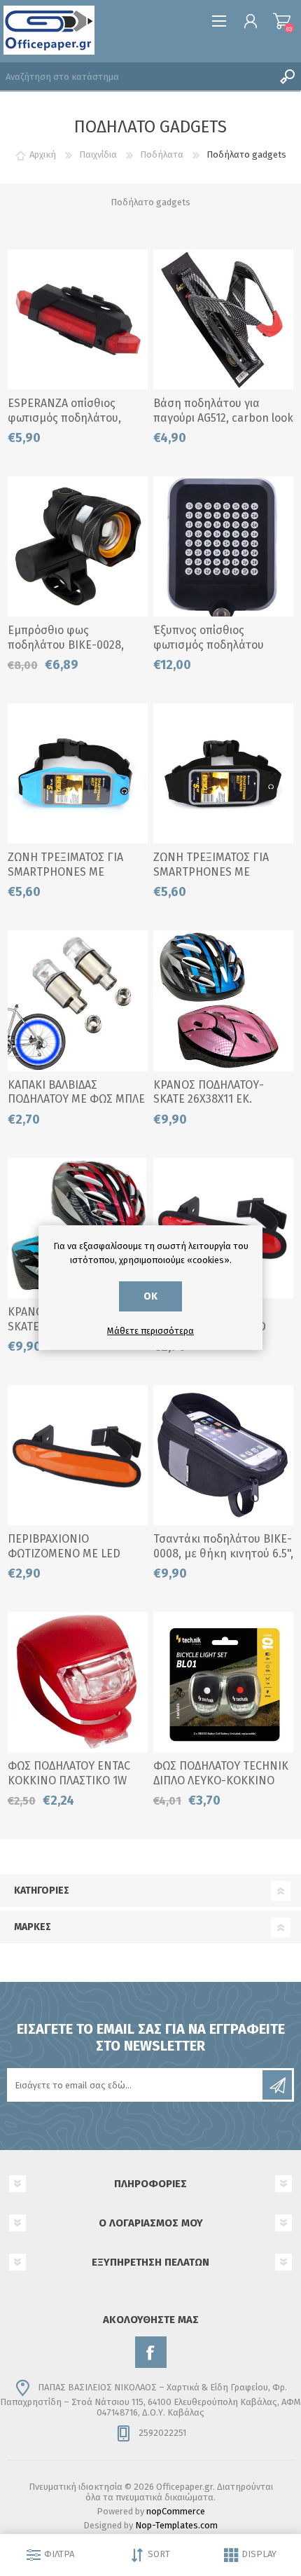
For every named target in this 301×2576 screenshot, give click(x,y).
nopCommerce (176, 2511)
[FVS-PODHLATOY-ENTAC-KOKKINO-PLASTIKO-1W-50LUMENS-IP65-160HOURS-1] (78, 1682)
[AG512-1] (223, 319)
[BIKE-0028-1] (78, 546)
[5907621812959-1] (78, 1000)
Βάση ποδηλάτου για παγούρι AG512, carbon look (223, 411)
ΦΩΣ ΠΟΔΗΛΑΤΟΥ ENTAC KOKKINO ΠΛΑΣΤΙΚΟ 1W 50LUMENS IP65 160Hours (73, 1781)
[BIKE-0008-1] (223, 1455)
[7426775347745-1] (78, 1455)
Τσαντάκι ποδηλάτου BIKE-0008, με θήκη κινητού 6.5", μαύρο (223, 1554)
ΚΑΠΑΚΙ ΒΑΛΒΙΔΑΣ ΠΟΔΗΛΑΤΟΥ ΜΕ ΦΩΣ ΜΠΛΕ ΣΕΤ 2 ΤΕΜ (76, 1100)
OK (150, 1296)
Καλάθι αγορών (282, 21)
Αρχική (43, 154)
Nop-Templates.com (176, 2525)
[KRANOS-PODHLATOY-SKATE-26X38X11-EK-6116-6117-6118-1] (223, 1000)
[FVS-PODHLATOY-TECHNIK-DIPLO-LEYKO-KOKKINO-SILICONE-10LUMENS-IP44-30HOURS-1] (223, 1682)
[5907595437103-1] (223, 773)
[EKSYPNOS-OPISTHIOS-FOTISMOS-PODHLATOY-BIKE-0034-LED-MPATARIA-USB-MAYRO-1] (223, 546)
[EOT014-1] (78, 319)
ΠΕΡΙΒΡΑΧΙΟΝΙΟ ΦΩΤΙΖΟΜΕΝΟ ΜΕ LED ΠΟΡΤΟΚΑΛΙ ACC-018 (64, 1554)
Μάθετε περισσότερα (150, 1331)
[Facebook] (151, 2352)
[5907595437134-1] (78, 773)
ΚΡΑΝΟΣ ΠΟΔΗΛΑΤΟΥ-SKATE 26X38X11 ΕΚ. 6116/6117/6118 (209, 1100)
